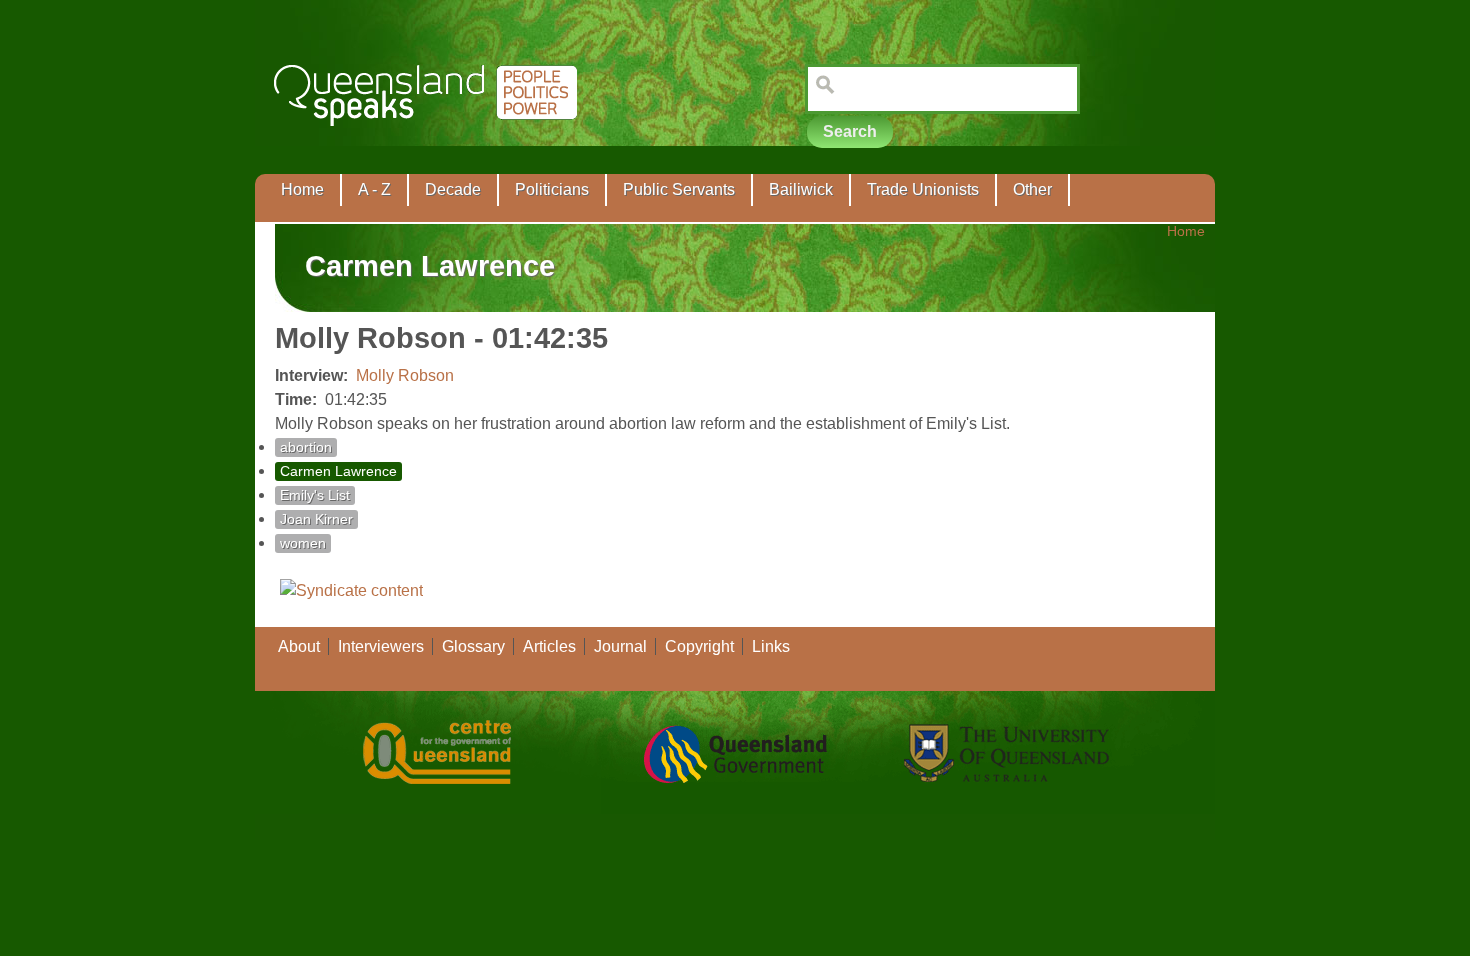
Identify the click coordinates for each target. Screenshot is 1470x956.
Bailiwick (801, 189)
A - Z (374, 189)
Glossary (473, 646)
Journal (620, 646)
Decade (453, 189)
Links (771, 646)
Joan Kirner (316, 519)
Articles (549, 646)
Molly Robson (405, 375)
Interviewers (381, 646)
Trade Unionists (923, 189)
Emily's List (315, 495)
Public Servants (679, 189)
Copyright (699, 646)
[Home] (429, 140)
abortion (306, 447)
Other (1032, 189)
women (303, 543)
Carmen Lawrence (338, 471)
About (299, 646)
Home (302, 189)
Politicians (552, 189)
